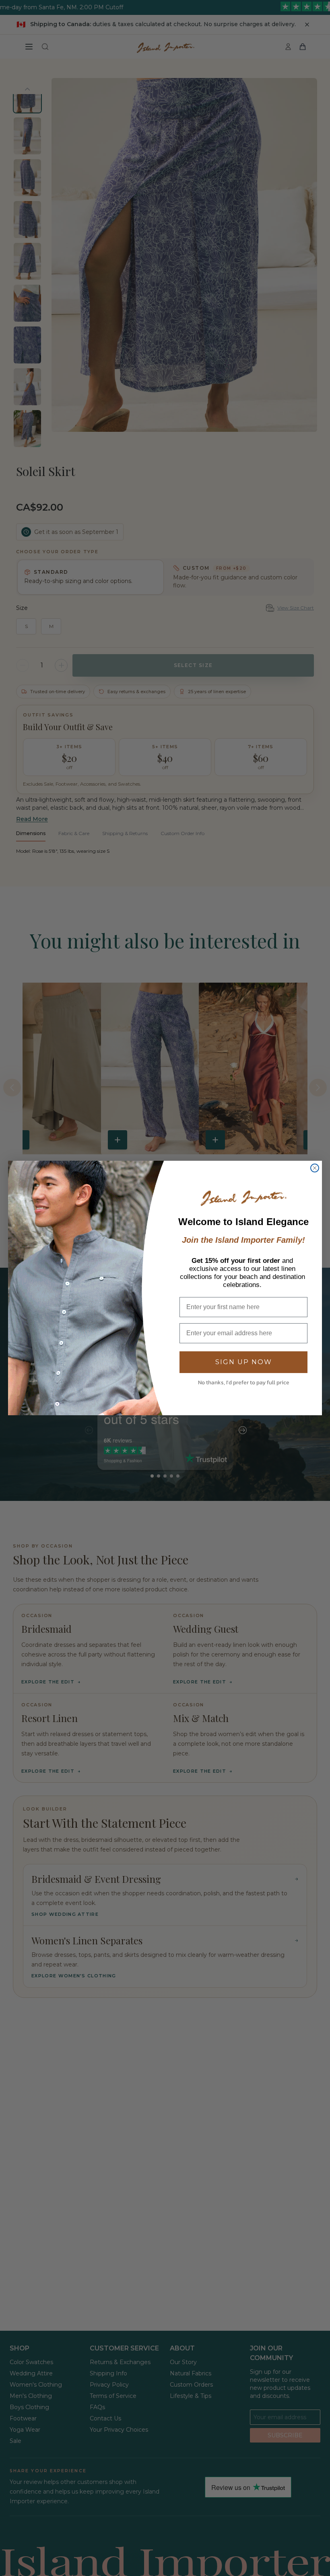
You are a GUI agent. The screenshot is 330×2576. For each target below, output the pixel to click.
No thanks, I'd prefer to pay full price (244, 1382)
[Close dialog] (315, 1168)
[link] (243, 1198)
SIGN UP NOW (244, 1362)
